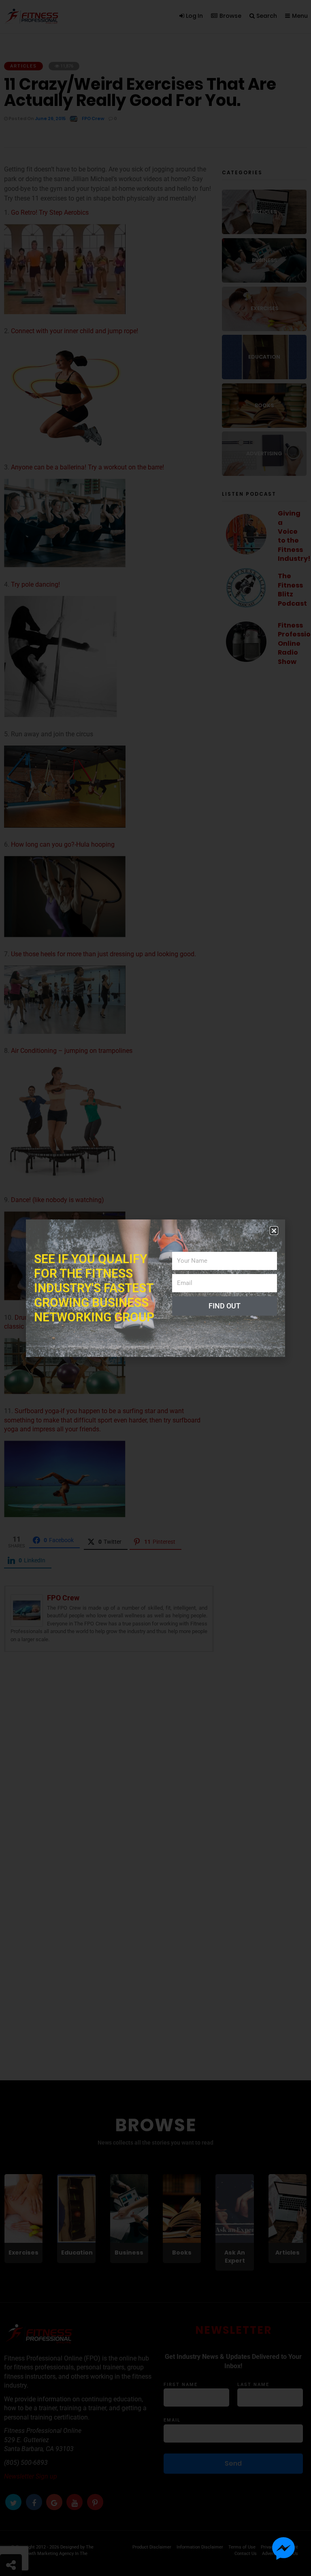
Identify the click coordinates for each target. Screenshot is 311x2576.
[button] (274, 1231)
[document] (155, 1288)
